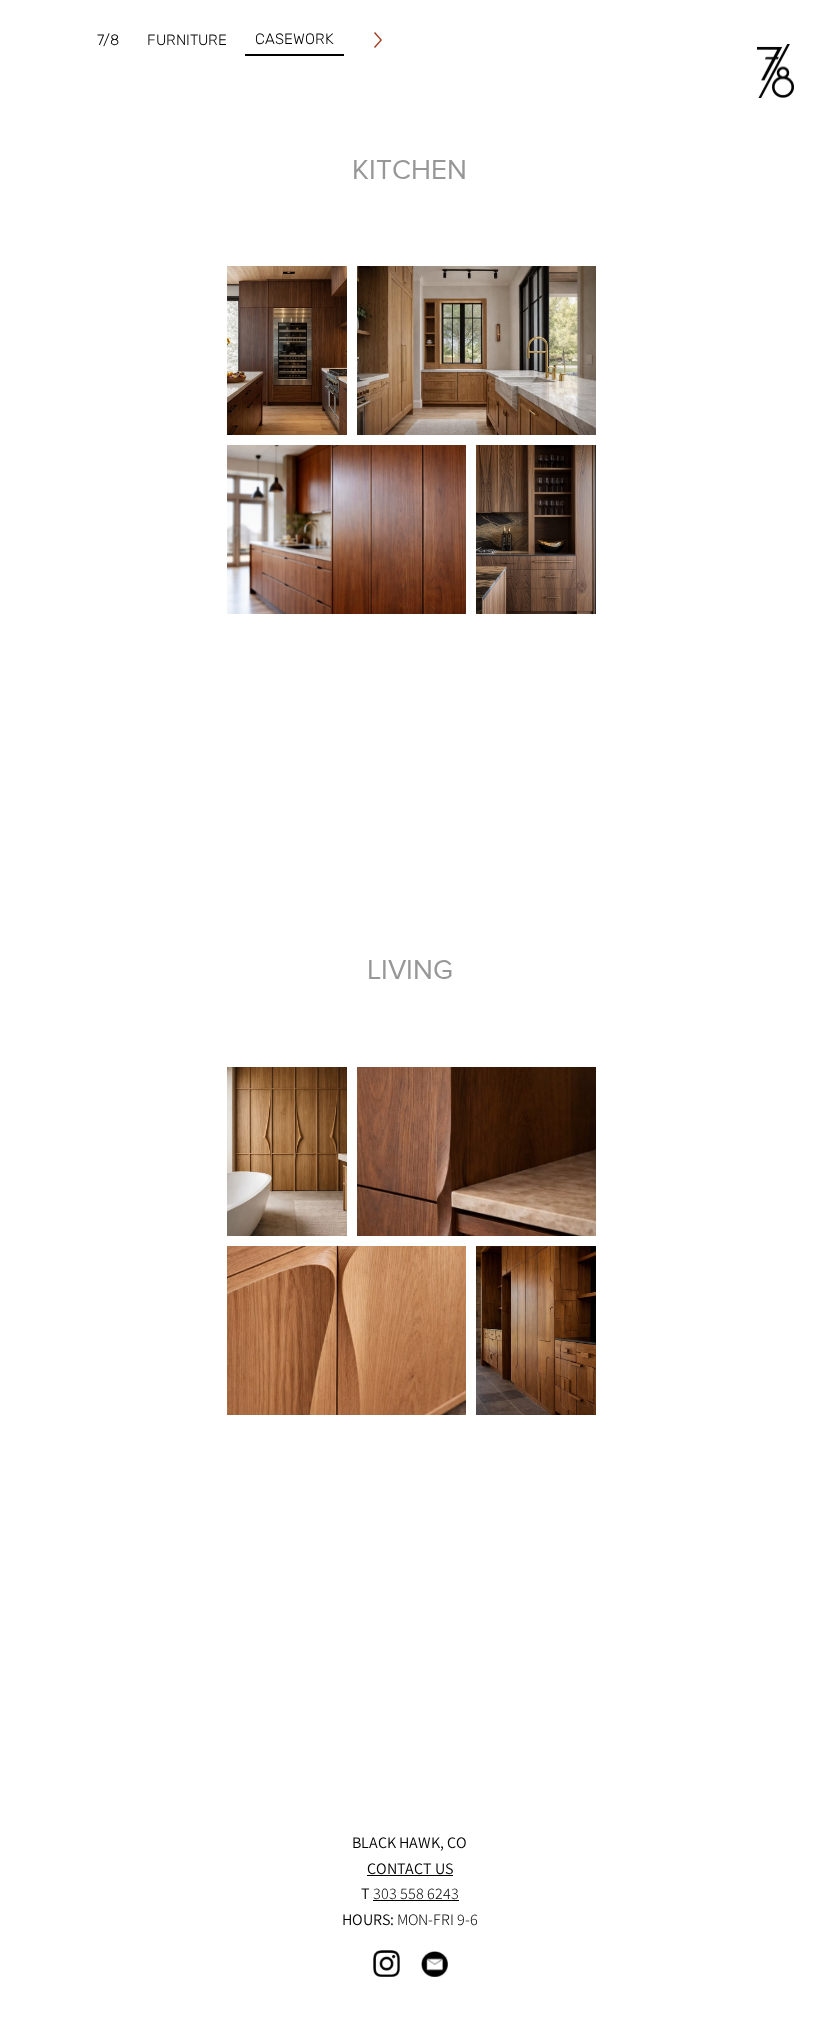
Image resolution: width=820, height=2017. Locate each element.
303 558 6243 (416, 1893)
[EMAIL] (434, 1963)
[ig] (386, 1963)
